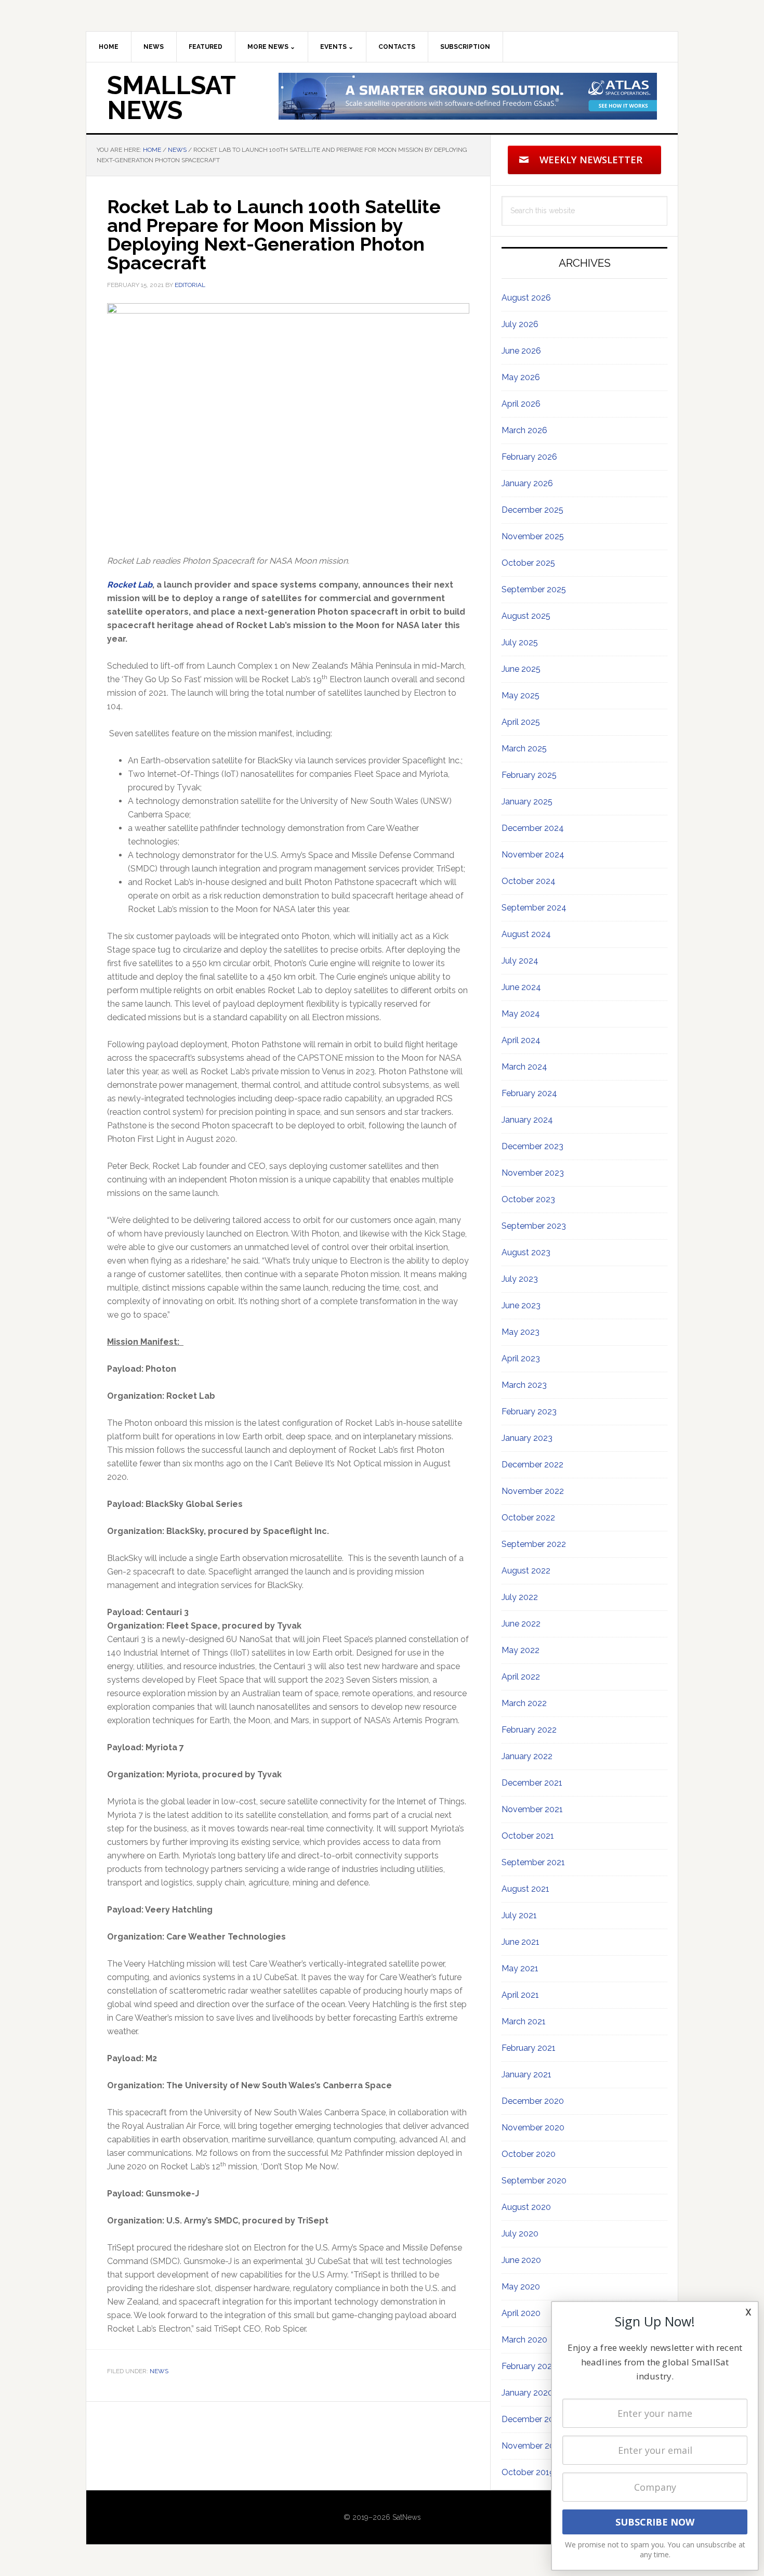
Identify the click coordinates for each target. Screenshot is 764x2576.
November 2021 (532, 1809)
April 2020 (521, 2313)
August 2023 (526, 1252)
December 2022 (532, 1465)
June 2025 (521, 669)
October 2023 (528, 1199)
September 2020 (534, 2181)
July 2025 (520, 642)
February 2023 (529, 1411)
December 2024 (533, 828)
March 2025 (524, 749)
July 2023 (520, 1279)
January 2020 (527, 2393)
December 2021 (532, 1783)
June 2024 (521, 987)
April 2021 (520, 1995)
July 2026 (520, 324)
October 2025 (528, 563)
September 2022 (534, 1544)
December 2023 (532, 1146)
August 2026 (526, 298)
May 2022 (521, 1650)
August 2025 (526, 616)
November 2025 (533, 536)
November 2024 (533, 855)
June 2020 (521, 2260)
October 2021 (528, 1836)
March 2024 (524, 1067)
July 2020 (520, 2234)
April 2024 (521, 1040)
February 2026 (529, 457)
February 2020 (529, 2366)
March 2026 (524, 430)
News (159, 2371)
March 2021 (524, 2021)
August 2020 (526, 2207)
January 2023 (527, 1438)
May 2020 (521, 2287)
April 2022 (521, 1677)
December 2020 (533, 2101)
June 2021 (521, 1942)
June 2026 (521, 351)
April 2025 (521, 722)
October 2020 (529, 2154)
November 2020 (533, 2128)
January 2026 (527, 483)
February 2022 (529, 1730)
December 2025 (532, 510)
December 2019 (532, 2419)
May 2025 (521, 695)
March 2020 (524, 2340)
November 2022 (533, 1491)
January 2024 (527, 1120)
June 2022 (521, 1624)
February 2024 (529, 1093)
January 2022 (527, 1756)
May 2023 (521, 1332)
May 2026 (521, 377)
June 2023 (521, 1305)
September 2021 (533, 1862)
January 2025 (527, 802)
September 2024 (534, 908)
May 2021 (520, 1968)
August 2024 (526, 934)
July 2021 (519, 1915)
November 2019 (532, 2446)
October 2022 (528, 1518)
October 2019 (528, 2472)
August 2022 (526, 1571)
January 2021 (526, 2074)
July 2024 (520, 961)
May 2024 (521, 1014)
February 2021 (529, 2048)
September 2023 (534, 1226)
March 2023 (524, 1385)
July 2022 (520, 1597)
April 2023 (521, 1358)
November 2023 (533, 1173)
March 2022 (524, 1703)
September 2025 (534, 589)
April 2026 (521, 404)
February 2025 (529, 775)
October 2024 (529, 881)
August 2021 (525, 1889)
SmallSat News (171, 98)
